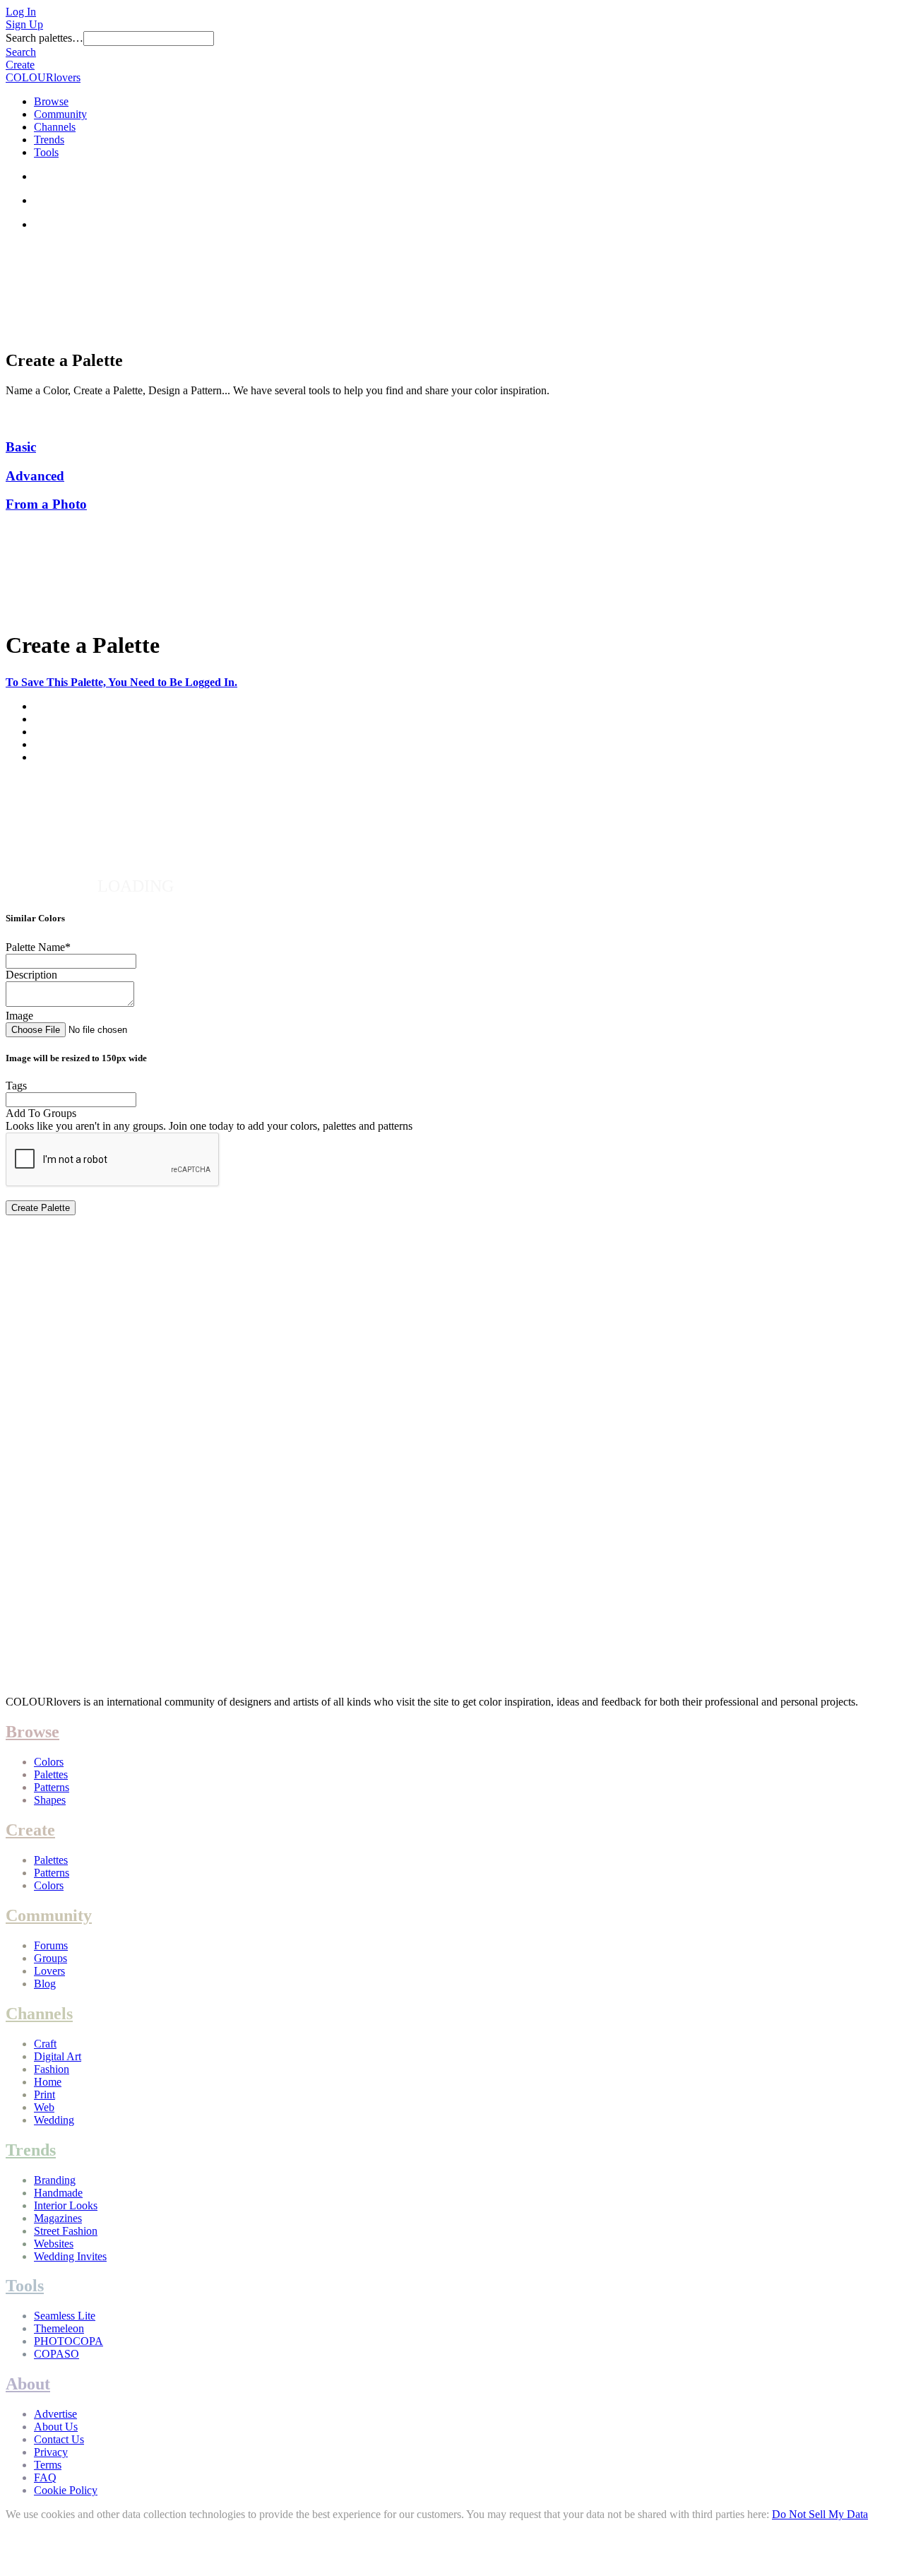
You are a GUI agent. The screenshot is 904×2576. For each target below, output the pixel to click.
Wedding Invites (70, 2256)
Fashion (52, 2069)
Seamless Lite (65, 2316)
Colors (49, 1762)
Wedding (54, 2120)
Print (44, 2095)
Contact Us (59, 2439)
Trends (49, 140)
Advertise (55, 2414)
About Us (56, 2427)
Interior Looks (66, 2205)
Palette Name (38, 947)
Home (48, 2082)
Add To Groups (41, 1113)
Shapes (50, 1800)
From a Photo (46, 504)
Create (20, 65)
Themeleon (59, 2328)
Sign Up (24, 24)
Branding (55, 2180)
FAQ (45, 2477)
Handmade (58, 2193)
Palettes (51, 1774)
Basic (21, 447)
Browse (51, 101)
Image (19, 1016)
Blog (45, 1984)
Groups (50, 1958)
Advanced (35, 476)
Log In (21, 12)
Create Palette (41, 1208)
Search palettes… (44, 38)
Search (21, 52)
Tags (16, 1086)
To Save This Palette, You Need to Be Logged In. (121, 682)
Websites (54, 2244)
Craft (45, 2044)
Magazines (58, 2218)
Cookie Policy (66, 2490)
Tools (46, 152)
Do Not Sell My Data (820, 2514)
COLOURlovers (43, 77)
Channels (55, 127)
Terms (48, 2465)
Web (44, 2107)
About (28, 2384)
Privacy (51, 2452)
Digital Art (58, 2056)
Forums (51, 1945)
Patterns (52, 1787)
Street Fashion (66, 2231)
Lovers (49, 1971)
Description (31, 975)
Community (60, 114)
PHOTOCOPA (69, 2341)
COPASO (56, 2354)
